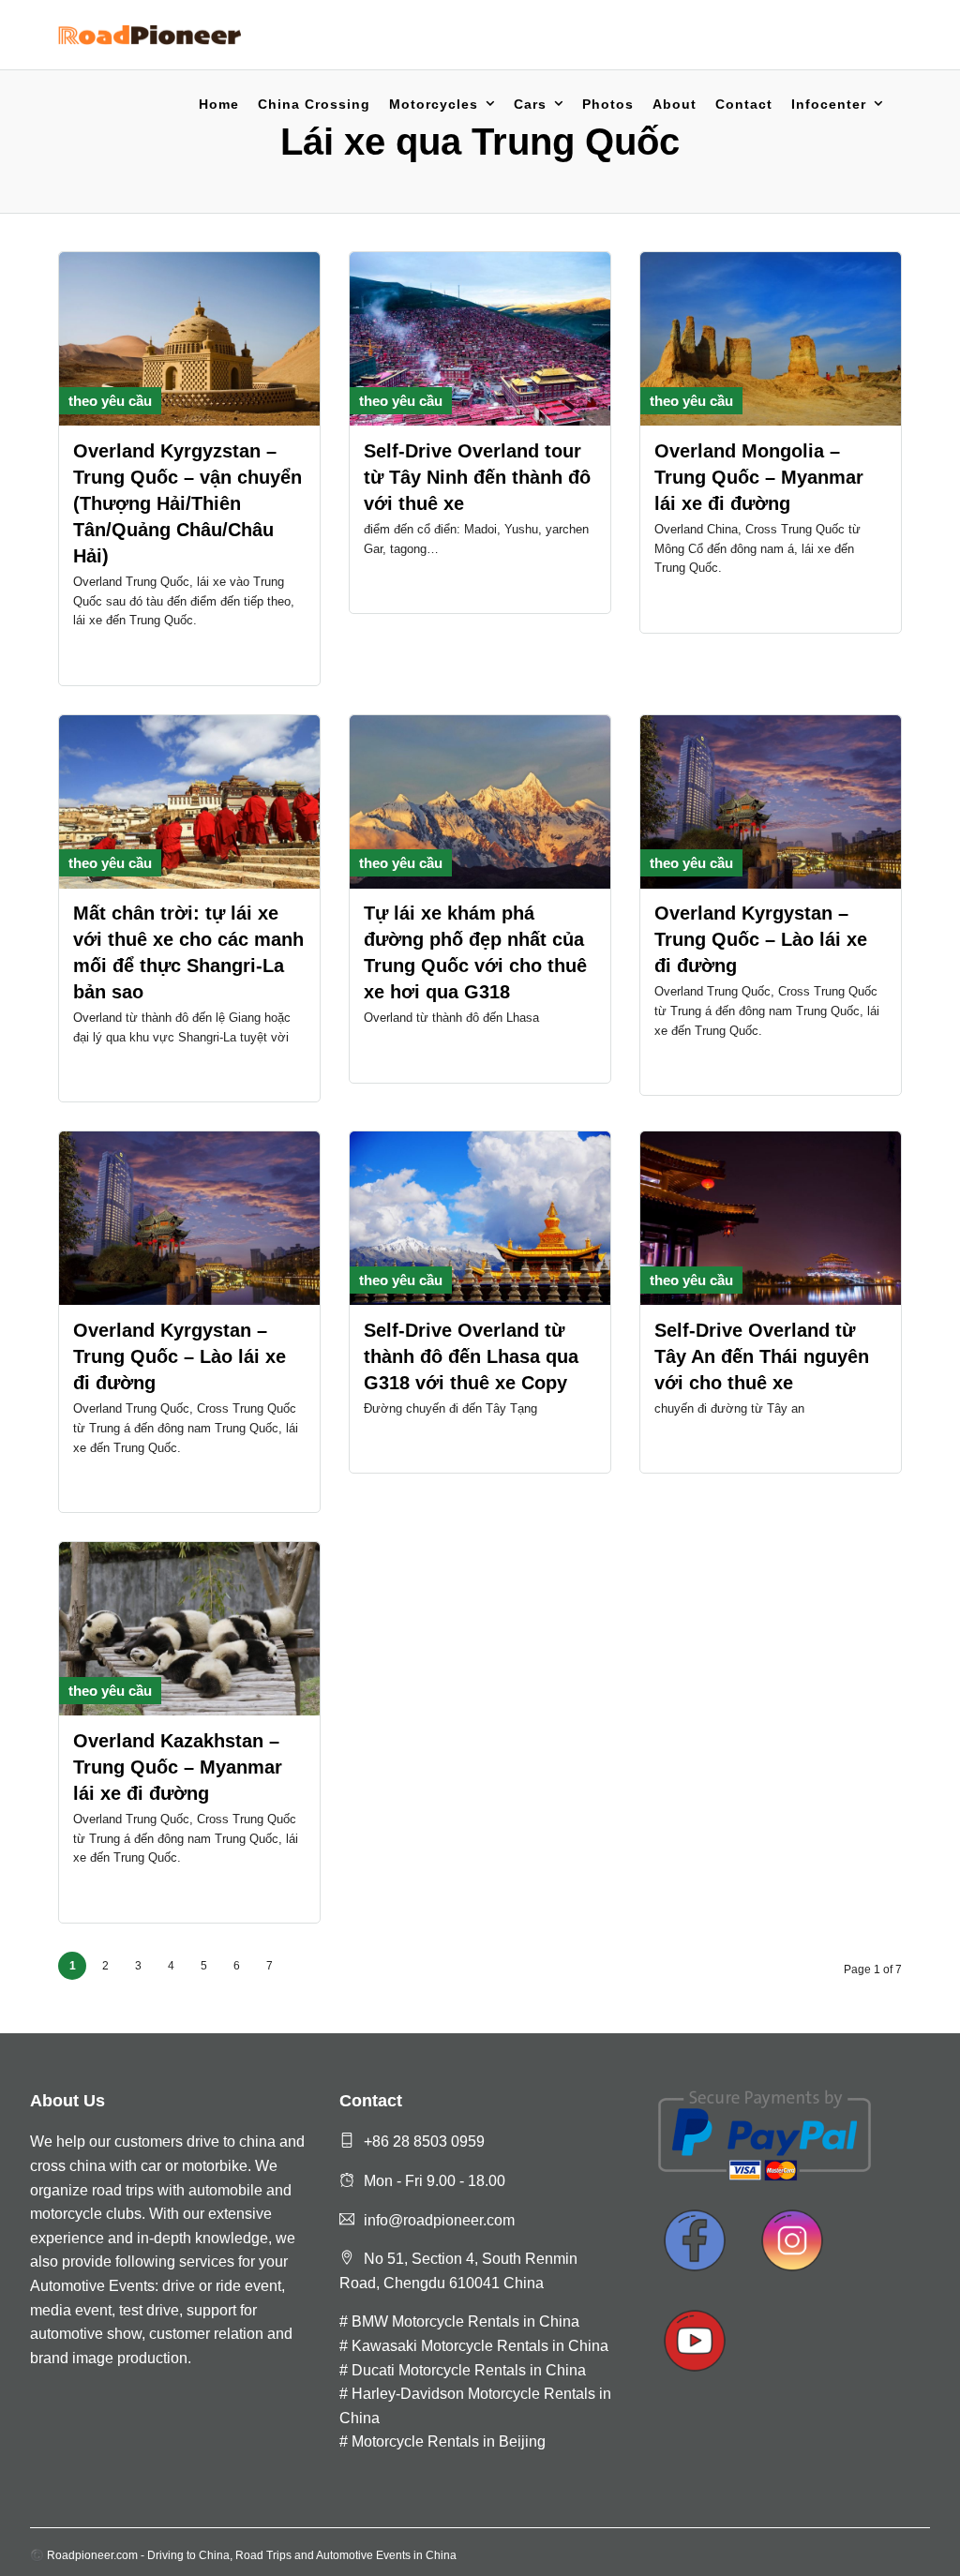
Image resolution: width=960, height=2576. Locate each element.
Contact (744, 104)
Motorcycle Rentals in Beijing (449, 2441)
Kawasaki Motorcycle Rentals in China (480, 2346)
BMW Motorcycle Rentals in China (465, 2321)
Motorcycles (434, 104)
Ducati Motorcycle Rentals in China (469, 2370)
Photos (608, 104)
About (675, 104)
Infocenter (829, 104)
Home (219, 104)
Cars (530, 104)
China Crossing (314, 104)
